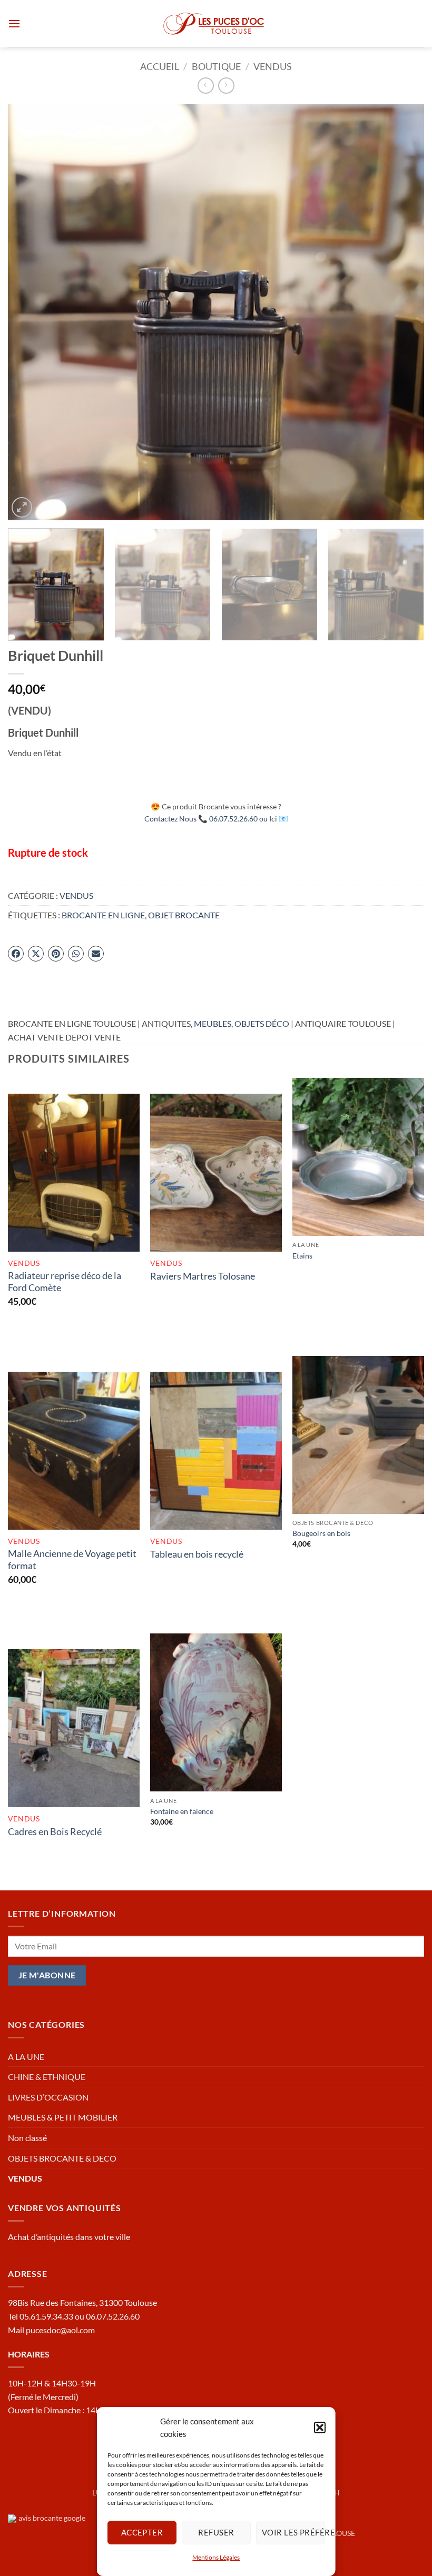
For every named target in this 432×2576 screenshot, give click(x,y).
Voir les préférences (293, 2532)
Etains (302, 1256)
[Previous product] (226, 86)
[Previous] (30, 312)
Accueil (160, 66)
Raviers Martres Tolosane (203, 1276)
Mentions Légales (216, 2557)
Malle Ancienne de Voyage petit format (72, 1559)
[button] (319, 2428)
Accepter (142, 2532)
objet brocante (184, 915)
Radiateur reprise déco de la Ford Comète (65, 1281)
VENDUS (273, 66)
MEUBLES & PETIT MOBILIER (63, 2117)
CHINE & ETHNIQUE (47, 2077)
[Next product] (206, 86)
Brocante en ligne (103, 915)
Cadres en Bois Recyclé (55, 1831)
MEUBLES (213, 1023)
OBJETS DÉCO (262, 1023)
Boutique (216, 66)
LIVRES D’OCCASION (48, 2097)
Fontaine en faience (182, 1811)
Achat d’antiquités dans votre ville (69, 2237)
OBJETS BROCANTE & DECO (62, 2158)
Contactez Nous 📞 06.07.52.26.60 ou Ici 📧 (216, 819)
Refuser (216, 2532)
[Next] (402, 312)
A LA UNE (26, 2057)
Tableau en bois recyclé (197, 1554)
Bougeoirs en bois (321, 1533)
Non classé (27, 2138)
